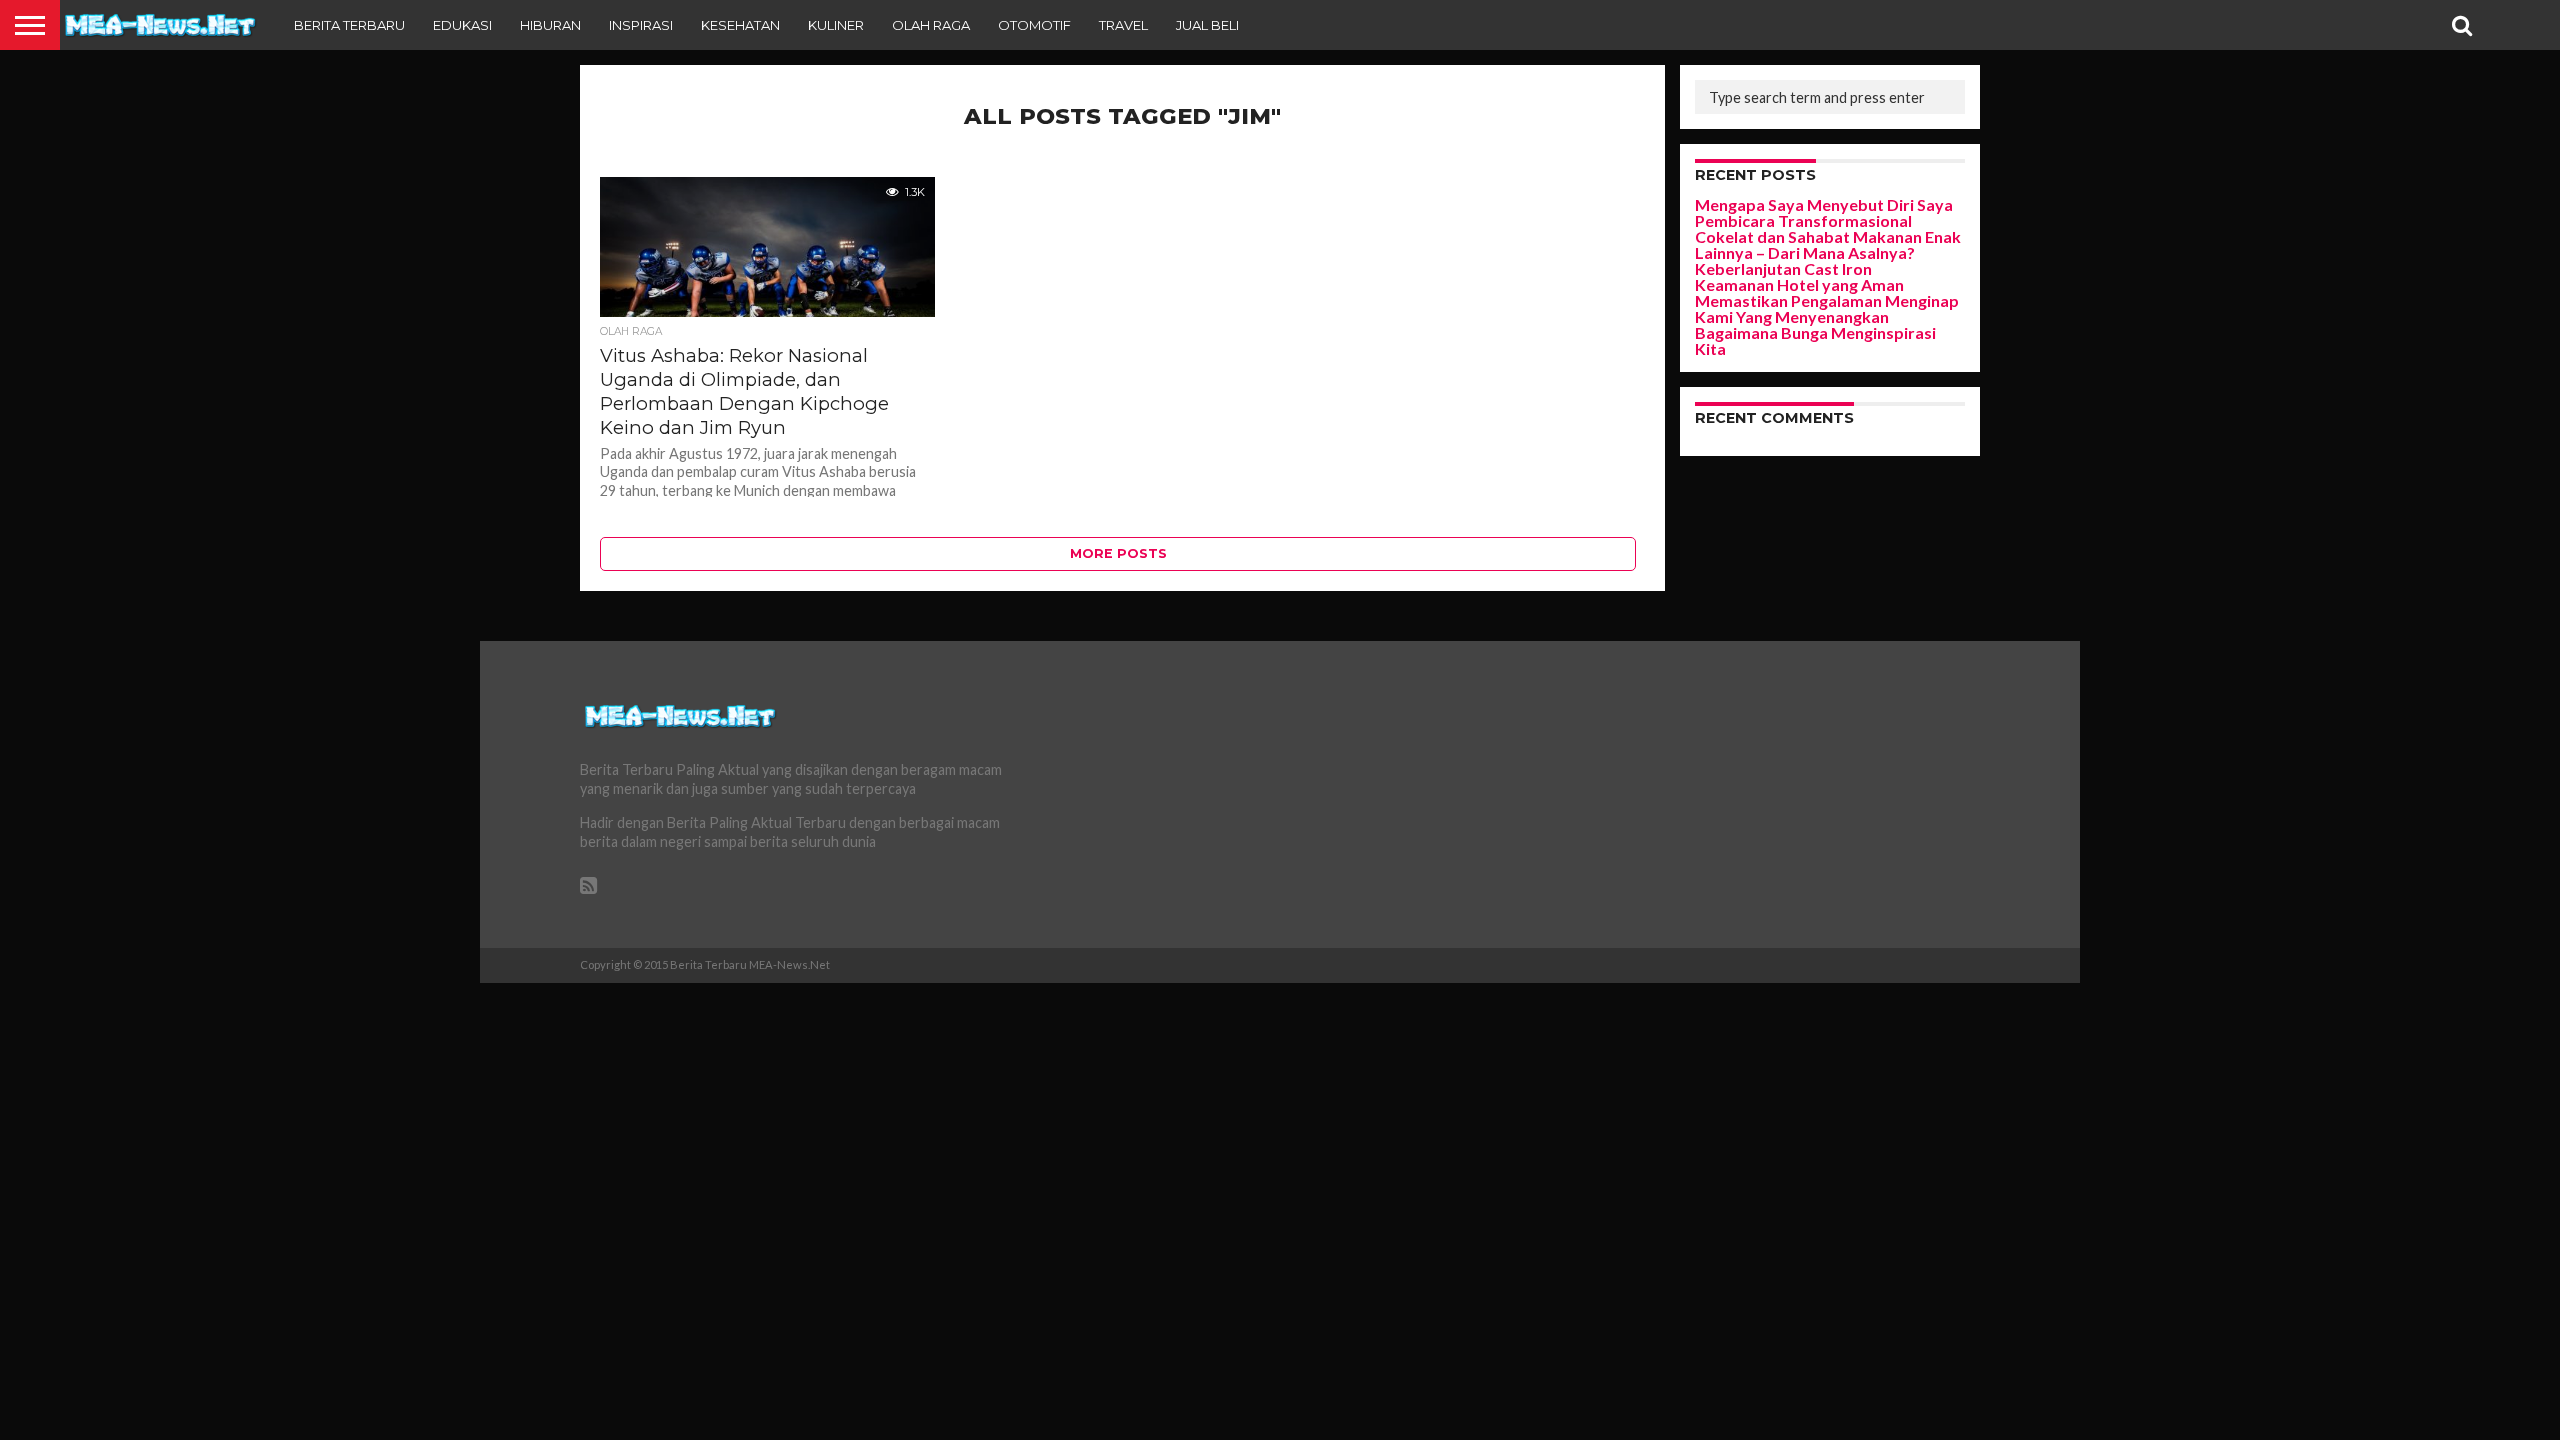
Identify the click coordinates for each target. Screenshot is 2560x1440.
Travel (1123, 25)
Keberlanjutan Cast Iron (1783, 268)
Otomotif (1034, 25)
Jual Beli (1207, 25)
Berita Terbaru (349, 25)
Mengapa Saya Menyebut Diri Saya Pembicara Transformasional (1824, 212)
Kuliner (836, 25)
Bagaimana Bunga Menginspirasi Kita (1815, 340)
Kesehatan (740, 25)
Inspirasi (641, 25)
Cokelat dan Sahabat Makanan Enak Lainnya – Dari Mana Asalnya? (1828, 244)
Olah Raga (931, 25)
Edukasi (462, 25)
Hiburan (550, 25)
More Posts (1118, 553)
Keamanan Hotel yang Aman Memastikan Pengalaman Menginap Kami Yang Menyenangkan (1827, 300)
